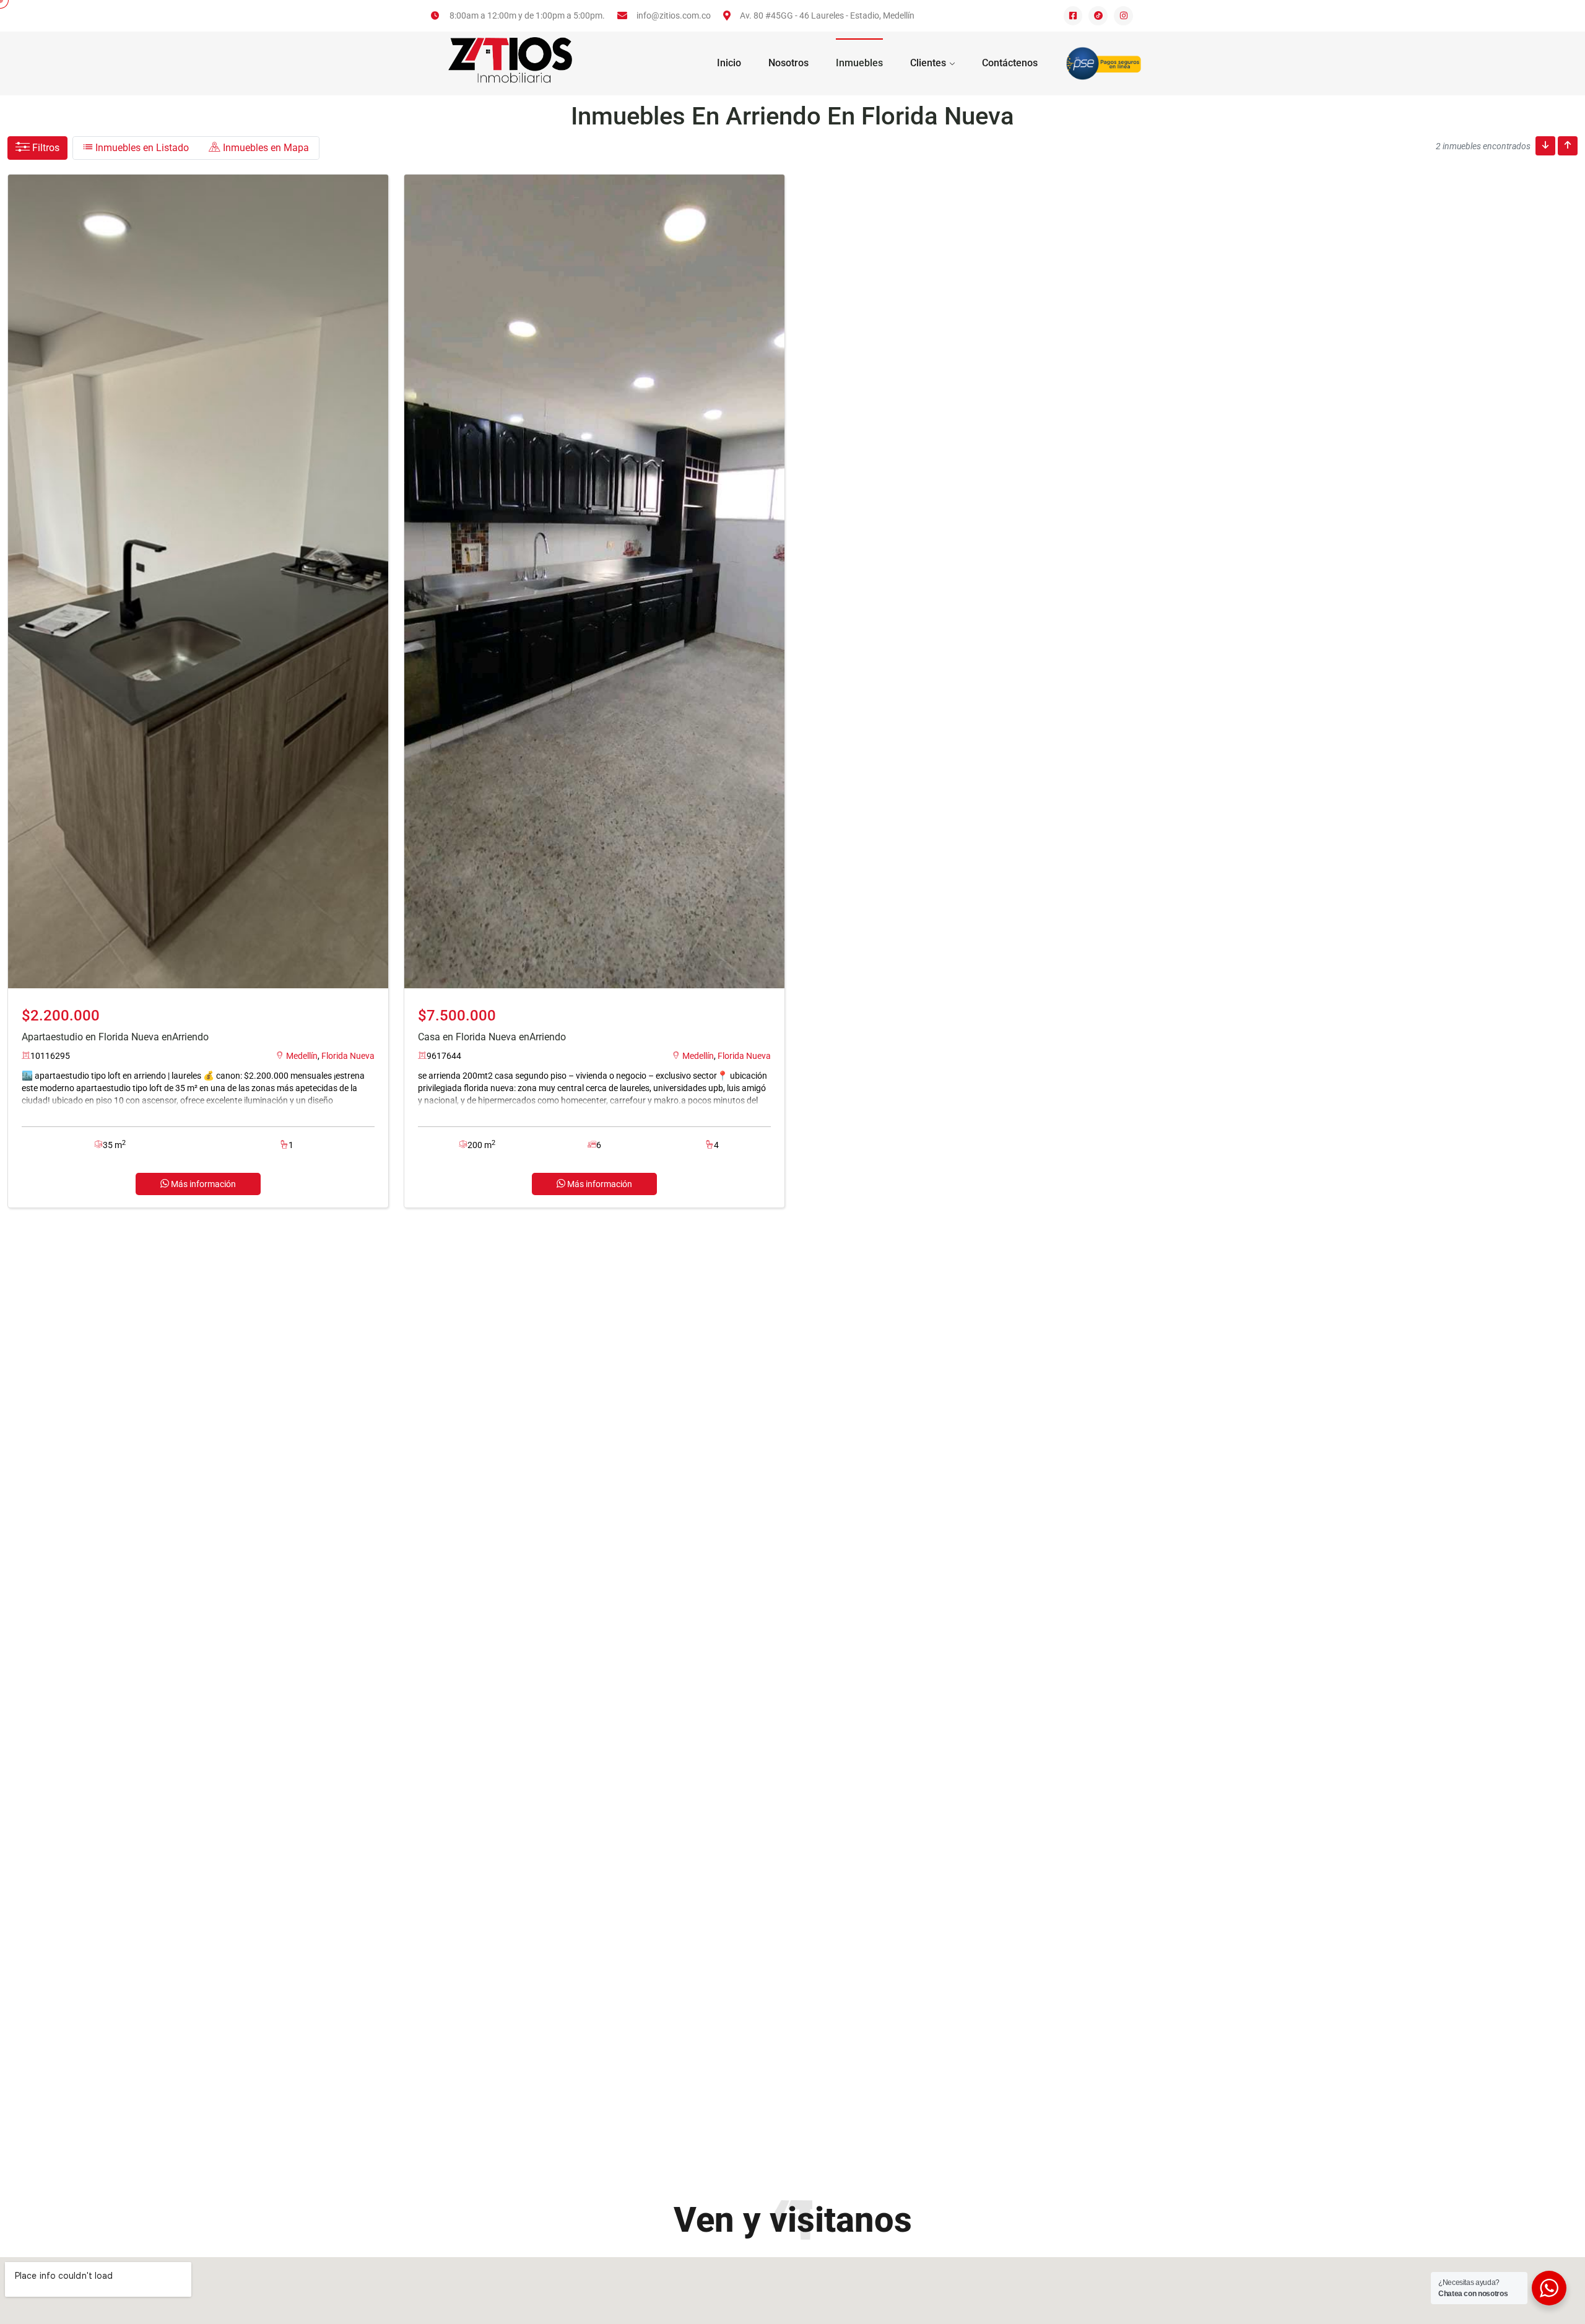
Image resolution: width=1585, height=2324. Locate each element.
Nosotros (788, 63)
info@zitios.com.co (674, 15)
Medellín (302, 1056)
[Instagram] (1123, 16)
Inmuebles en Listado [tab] (141, 148)
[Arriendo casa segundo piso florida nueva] (594, 581)
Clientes (928, 63)
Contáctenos (1010, 63)
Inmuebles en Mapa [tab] (265, 148)
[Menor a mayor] (1545, 146)
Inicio (729, 63)
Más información (202, 1184)
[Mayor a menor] (1568, 146)
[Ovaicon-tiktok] (1098, 16)
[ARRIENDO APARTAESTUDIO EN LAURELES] (198, 581)
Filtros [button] (45, 148)
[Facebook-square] (1073, 16)
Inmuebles (859, 63)
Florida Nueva (348, 1056)
